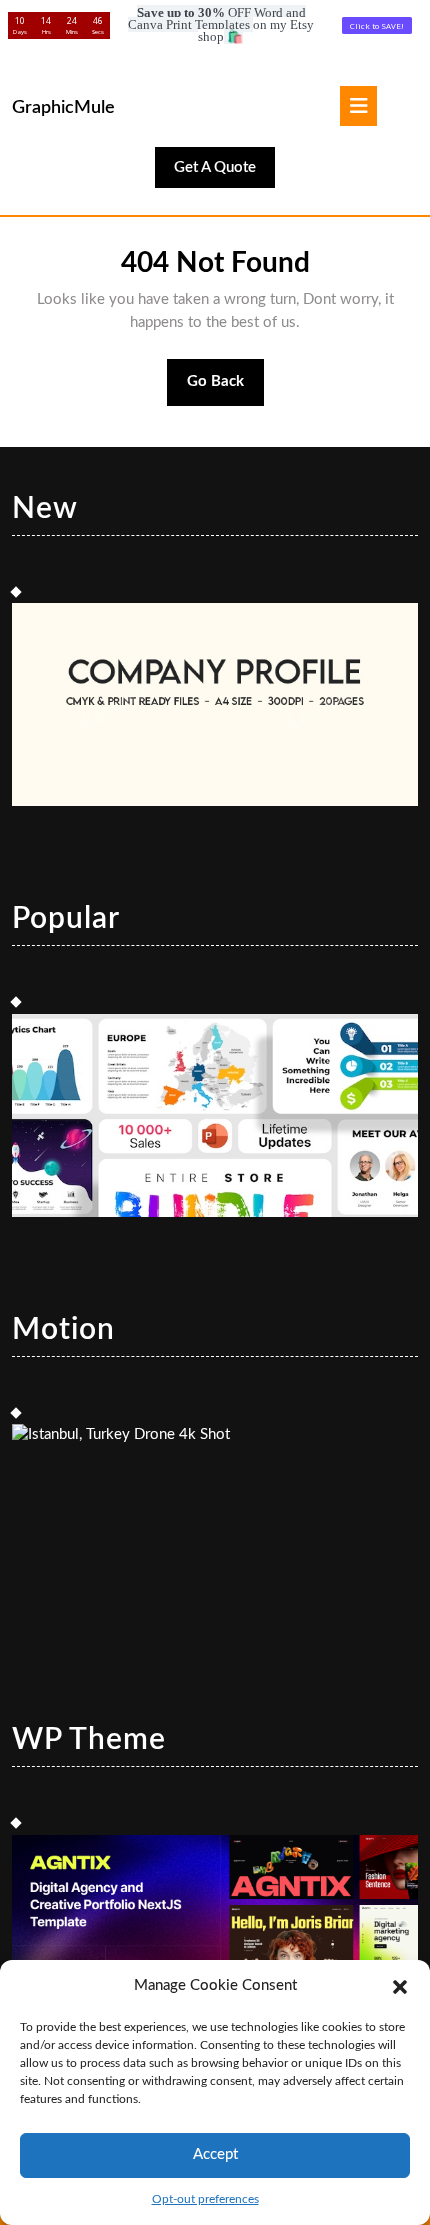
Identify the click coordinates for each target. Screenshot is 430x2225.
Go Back (226, 390)
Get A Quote (224, 173)
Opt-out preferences (205, 2199)
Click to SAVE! (377, 25)
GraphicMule (63, 108)
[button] (400, 1986)
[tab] (358, 106)
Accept (215, 2154)
